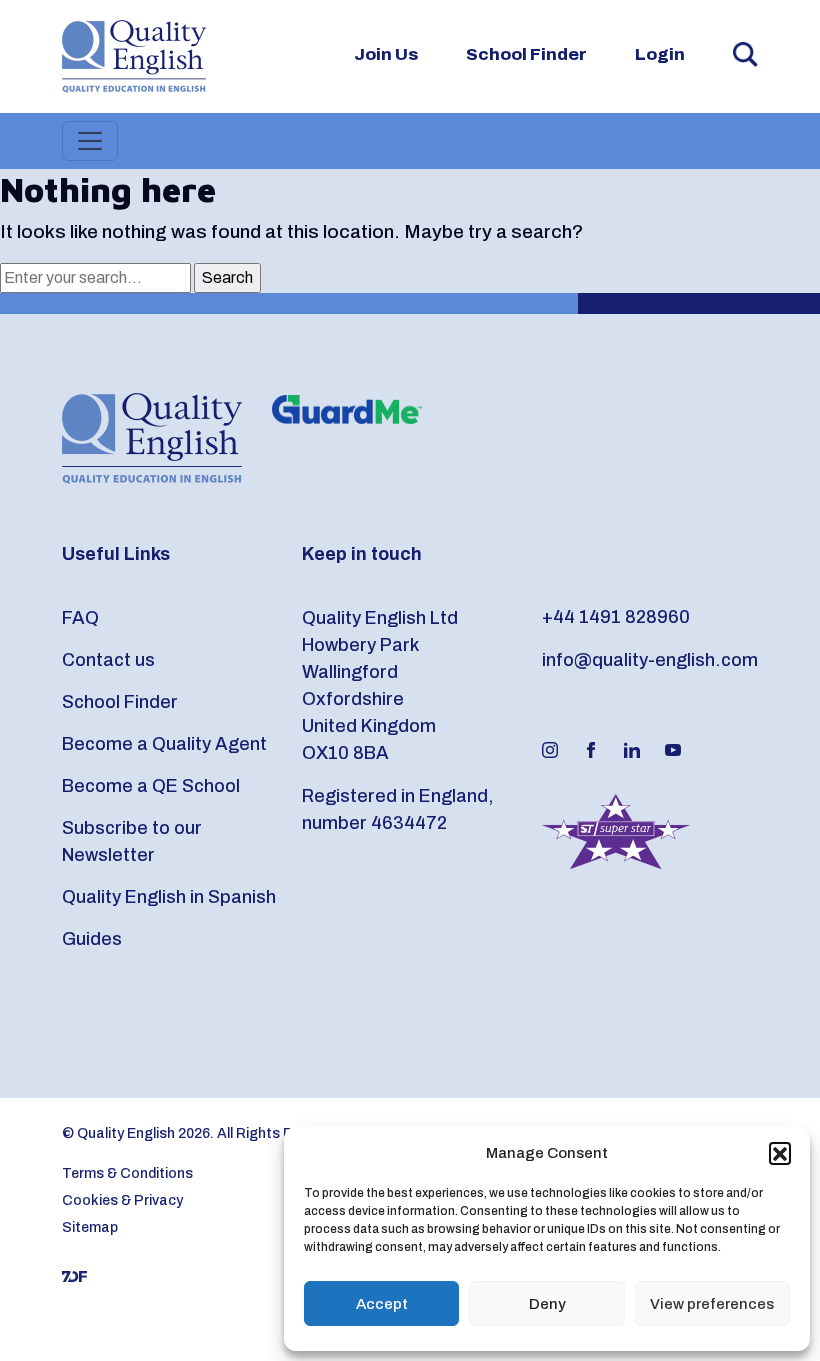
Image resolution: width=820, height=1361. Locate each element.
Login (660, 54)
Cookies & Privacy (122, 1200)
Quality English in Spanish (169, 897)
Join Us (386, 54)
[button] (780, 1153)
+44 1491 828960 (616, 617)
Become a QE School (151, 786)
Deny (547, 1304)
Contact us (108, 660)
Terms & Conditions (127, 1173)
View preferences (712, 1304)
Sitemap (90, 1227)
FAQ (80, 618)
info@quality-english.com (650, 660)
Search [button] (745, 54)
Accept (382, 1304)
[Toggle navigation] (90, 141)
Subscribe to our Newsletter (132, 841)
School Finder (526, 54)
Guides (92, 939)
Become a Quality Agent (164, 744)
